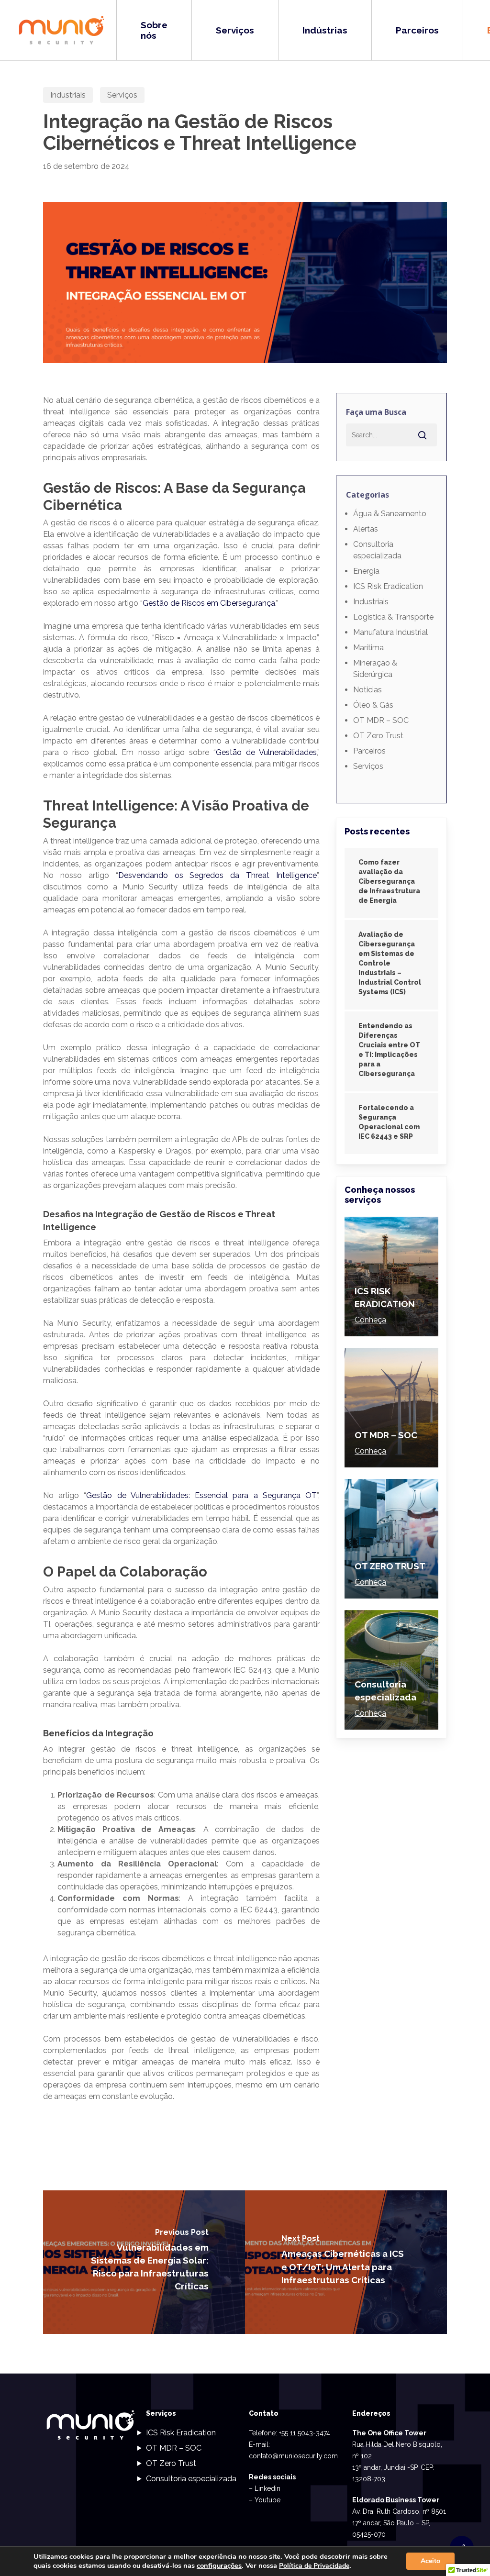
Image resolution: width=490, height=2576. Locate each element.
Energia (366, 571)
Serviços (122, 95)
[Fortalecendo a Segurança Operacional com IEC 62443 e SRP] (391, 1124)
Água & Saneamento (390, 514)
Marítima (368, 648)
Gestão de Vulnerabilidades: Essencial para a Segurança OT (201, 1495)
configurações (219, 2565)
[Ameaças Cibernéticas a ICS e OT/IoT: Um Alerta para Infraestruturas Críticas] (346, 2262)
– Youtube (265, 2500)
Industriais (68, 95)
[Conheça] (391, 1277)
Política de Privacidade (314, 2566)
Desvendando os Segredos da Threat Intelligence (217, 875)
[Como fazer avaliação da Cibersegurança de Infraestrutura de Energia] (391, 883)
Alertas (366, 529)
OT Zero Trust (378, 736)
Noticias (367, 690)
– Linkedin (265, 2488)
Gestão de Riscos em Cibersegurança (209, 603)
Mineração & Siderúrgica (375, 669)
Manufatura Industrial (390, 632)
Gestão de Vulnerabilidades (266, 752)
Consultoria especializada (377, 550)
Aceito (430, 2561)
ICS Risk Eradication (388, 586)
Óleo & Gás (373, 705)
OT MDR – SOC (381, 720)
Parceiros (369, 751)
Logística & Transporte (393, 617)
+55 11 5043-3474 (305, 2433)
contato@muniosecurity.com (293, 2456)
